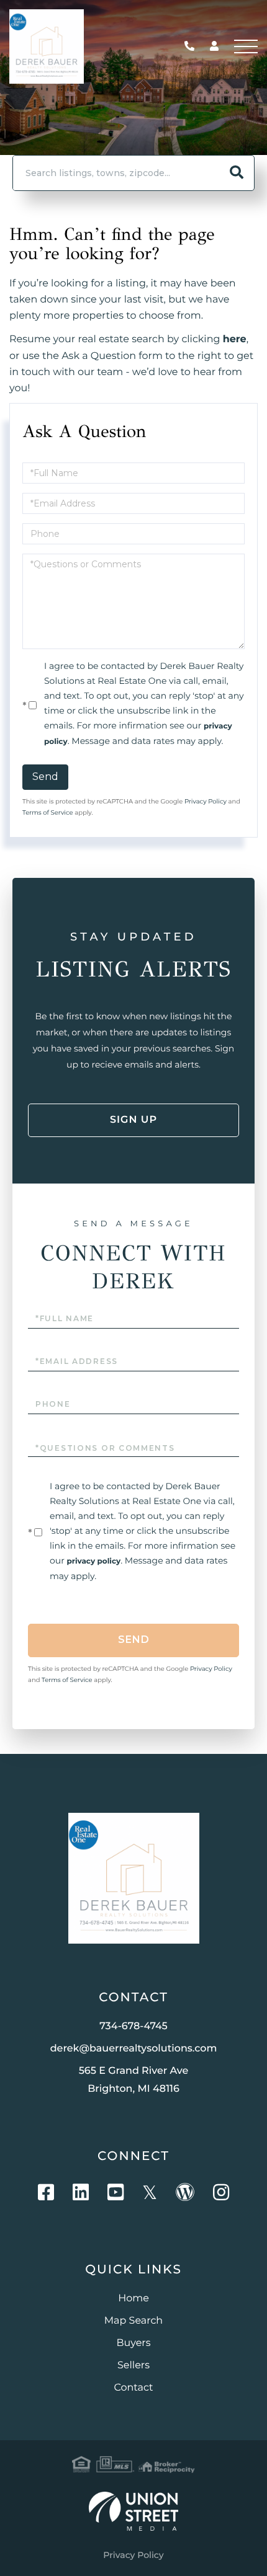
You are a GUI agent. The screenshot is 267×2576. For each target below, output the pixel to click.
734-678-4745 (192, 47)
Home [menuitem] (133, 2299)
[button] (237, 173)
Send (45, 777)
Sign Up (133, 1120)
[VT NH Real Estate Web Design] (133, 2511)
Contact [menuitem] (133, 2388)
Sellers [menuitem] (133, 2366)
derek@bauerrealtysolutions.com (134, 2049)
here (235, 339)
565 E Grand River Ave (134, 2080)
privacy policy (93, 1561)
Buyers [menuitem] (133, 2343)
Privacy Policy (206, 801)
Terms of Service (48, 812)
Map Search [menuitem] (133, 2321)
